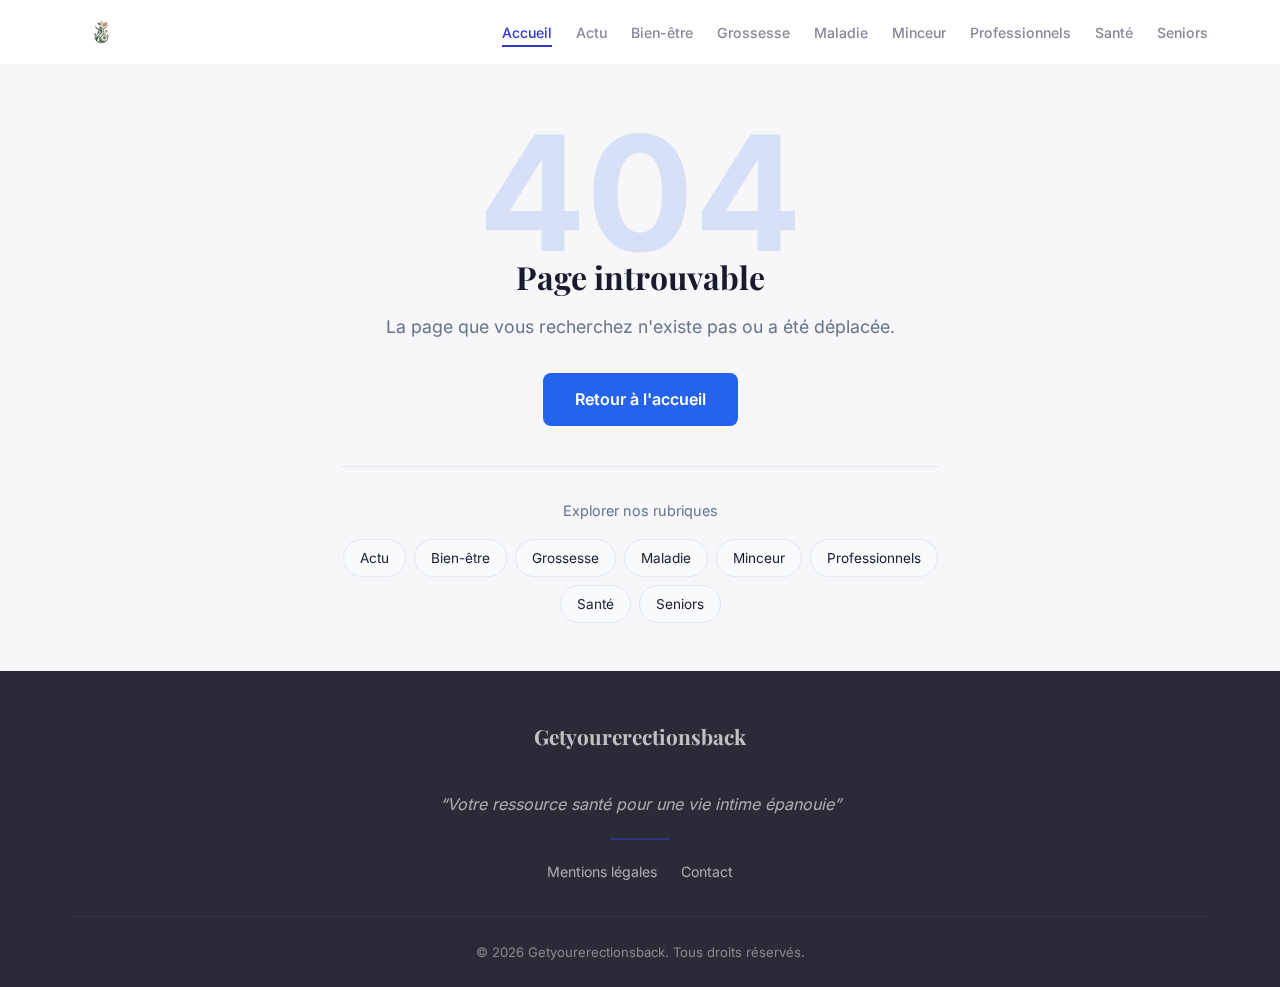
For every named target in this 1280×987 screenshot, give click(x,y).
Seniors (1182, 31)
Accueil (527, 31)
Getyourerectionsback (640, 736)
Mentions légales (602, 871)
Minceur (919, 31)
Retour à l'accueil (640, 399)
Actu (591, 31)
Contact (707, 871)
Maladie (841, 31)
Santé (1114, 31)
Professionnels (1020, 31)
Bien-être (662, 31)
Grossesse (753, 31)
